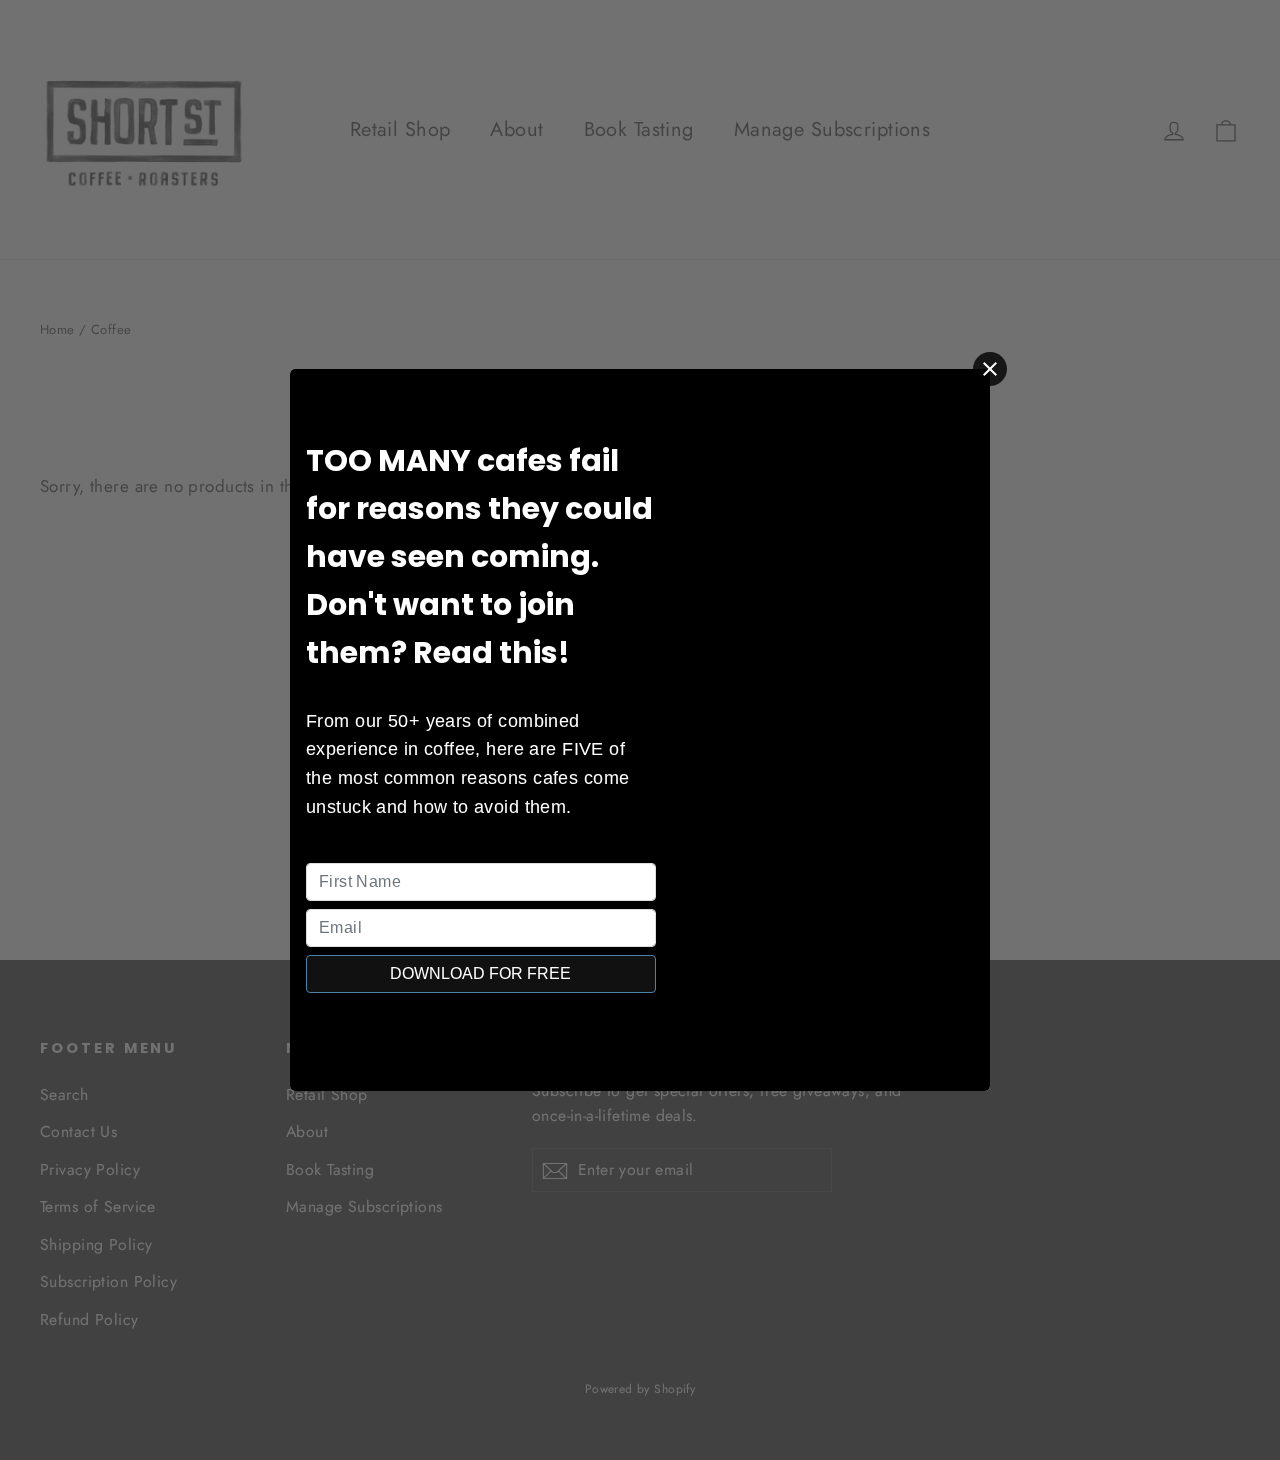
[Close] (990, 369)
